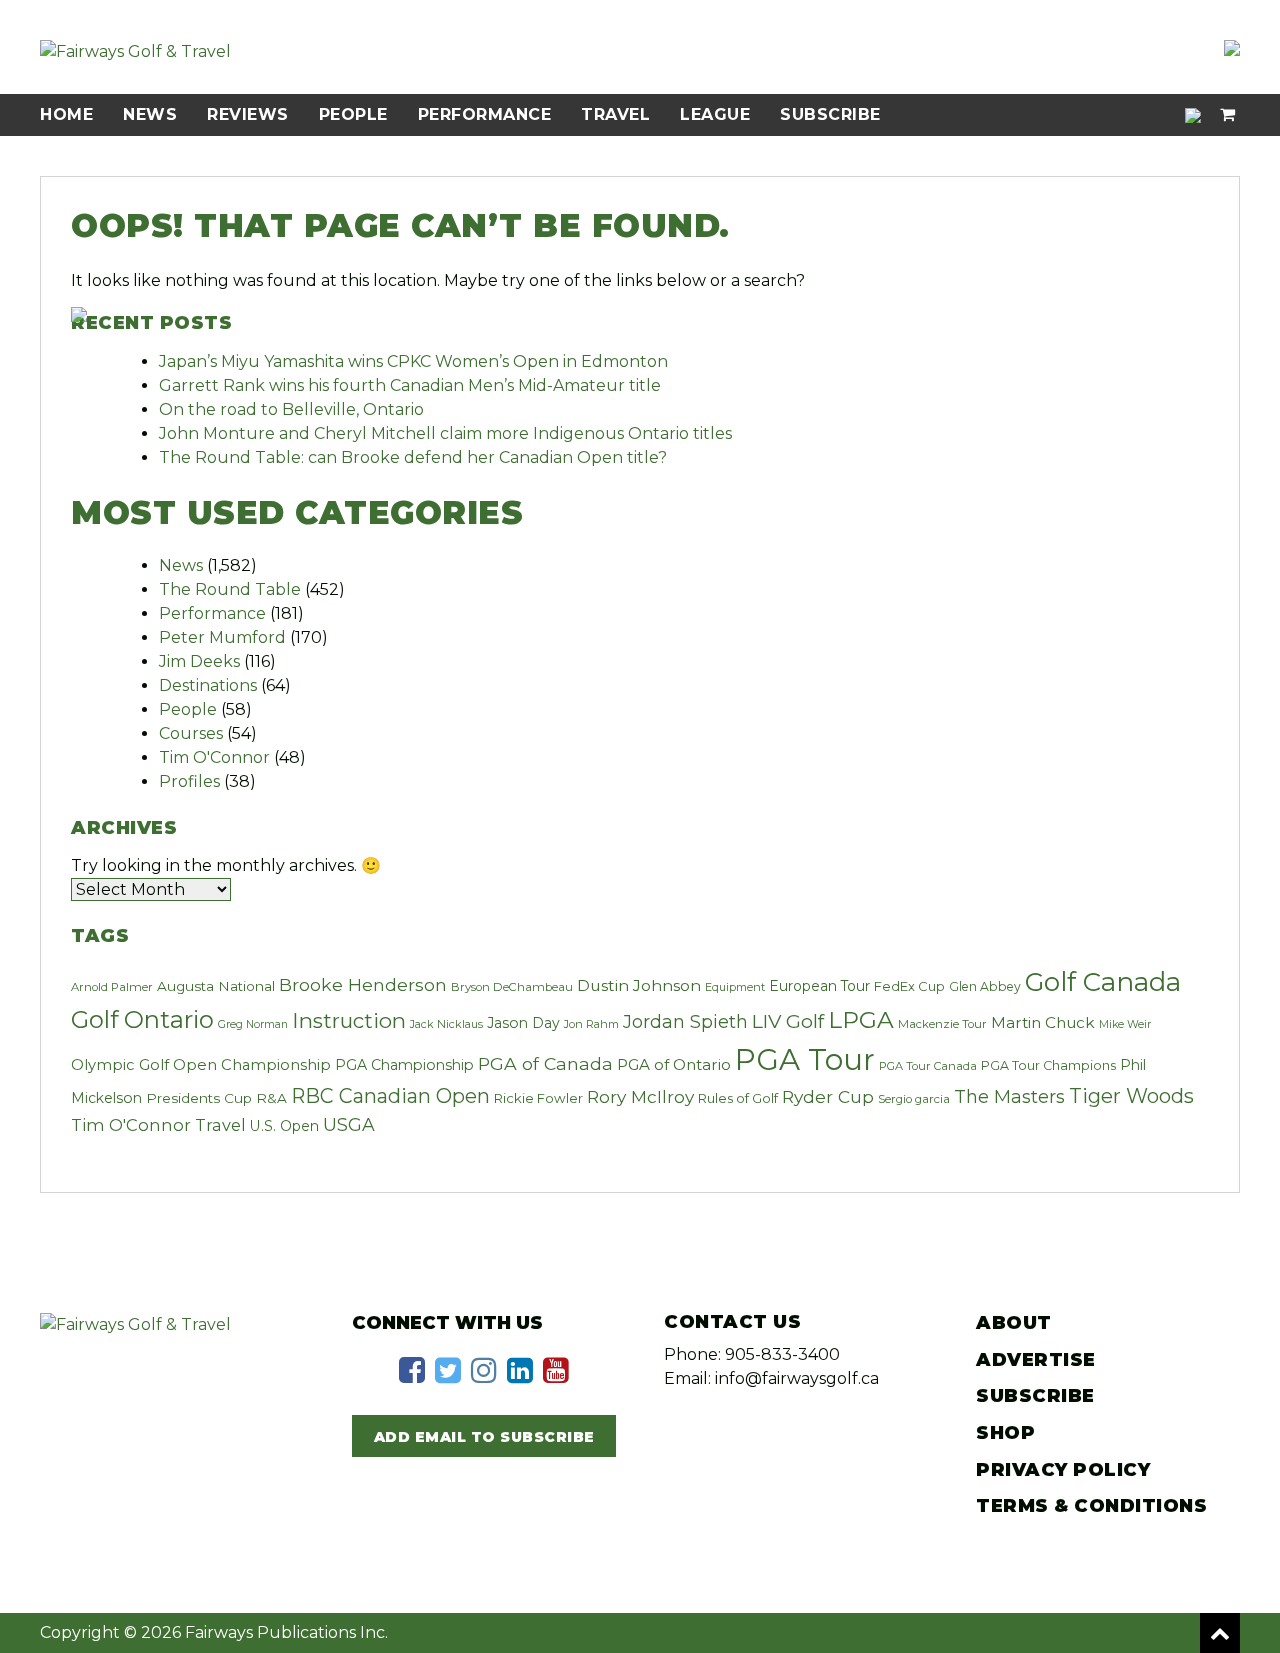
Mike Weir (1125, 1024)
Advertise (1036, 1360)
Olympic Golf (120, 1065)
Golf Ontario (142, 1019)
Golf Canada (1103, 982)
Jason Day (523, 1023)
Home (66, 114)
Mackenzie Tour (942, 1024)
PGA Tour (805, 1059)
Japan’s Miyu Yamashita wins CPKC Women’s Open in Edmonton (413, 361)
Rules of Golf (738, 1098)
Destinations (208, 685)
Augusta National (216, 986)
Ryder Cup (828, 1096)
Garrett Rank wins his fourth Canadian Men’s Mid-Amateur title (410, 385)
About (1014, 1323)
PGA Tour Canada (928, 1066)
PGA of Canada (545, 1063)
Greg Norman (253, 1024)
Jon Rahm (591, 1024)
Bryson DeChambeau (512, 987)
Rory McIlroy (640, 1096)
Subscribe (830, 114)
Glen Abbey (985, 986)
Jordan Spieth (685, 1021)
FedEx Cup (909, 986)
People (353, 114)
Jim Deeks (199, 661)
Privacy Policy (1063, 1470)
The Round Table (230, 589)
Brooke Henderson (363, 984)
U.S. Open (284, 1126)
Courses (191, 733)
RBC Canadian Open (390, 1096)
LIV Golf (788, 1021)
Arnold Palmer (112, 987)
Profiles (189, 781)
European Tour (819, 986)
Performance (485, 114)
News (150, 114)
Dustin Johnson (639, 985)
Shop (1005, 1433)
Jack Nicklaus (446, 1024)
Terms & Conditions (1091, 1506)
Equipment (735, 987)
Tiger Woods (1131, 1096)
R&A (271, 1098)
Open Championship (252, 1065)
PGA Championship (404, 1065)
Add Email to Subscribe (484, 1437)
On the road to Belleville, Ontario (291, 409)
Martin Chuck (1043, 1022)
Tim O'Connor (214, 757)
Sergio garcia (914, 1099)
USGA (349, 1124)
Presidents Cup (199, 1098)
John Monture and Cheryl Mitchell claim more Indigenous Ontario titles (445, 433)
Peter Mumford (222, 637)
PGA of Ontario (674, 1064)
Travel (615, 114)
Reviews (248, 114)
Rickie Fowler (538, 1098)
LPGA (861, 1019)
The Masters (1009, 1096)
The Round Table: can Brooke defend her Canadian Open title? (413, 457)
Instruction (349, 1020)
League (715, 114)
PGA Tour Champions (1048, 1065)
